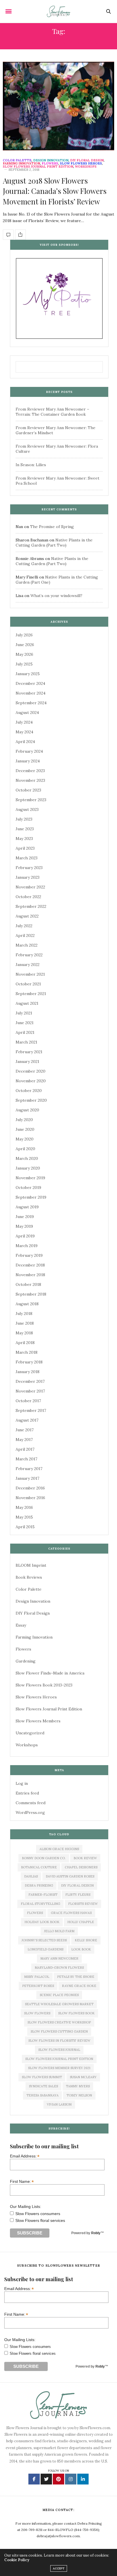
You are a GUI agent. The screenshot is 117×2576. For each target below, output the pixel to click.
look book (81, 1949)
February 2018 (29, 1362)
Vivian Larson (59, 2104)
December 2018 (30, 1265)
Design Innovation (51, 160)
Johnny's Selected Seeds (44, 1940)
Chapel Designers (81, 1867)
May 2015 (24, 1517)
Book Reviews (29, 1577)
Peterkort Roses (38, 1986)
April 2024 (25, 742)
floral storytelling (40, 1904)
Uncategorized (30, 1733)
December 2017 (30, 1381)
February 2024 (29, 751)
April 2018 (25, 1343)
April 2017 (25, 1449)
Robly (96, 2233)
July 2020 (24, 1120)
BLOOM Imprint (31, 1565)
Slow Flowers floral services (40, 2220)
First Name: (22, 2181)
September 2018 (31, 1294)
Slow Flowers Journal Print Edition (38, 167)
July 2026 (24, 635)
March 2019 (27, 1246)
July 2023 (24, 819)
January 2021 (27, 1061)
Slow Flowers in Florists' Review (59, 2041)
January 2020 (28, 1168)
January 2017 (27, 1478)
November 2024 (31, 693)
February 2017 (29, 1469)
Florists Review (83, 1904)
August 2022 (27, 916)
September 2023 (31, 800)
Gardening (26, 1661)
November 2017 (30, 1391)
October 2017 (28, 1401)
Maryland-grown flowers (59, 1968)
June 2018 (25, 1323)
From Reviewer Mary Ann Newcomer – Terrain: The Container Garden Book (52, 412)
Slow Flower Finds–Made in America (50, 1673)
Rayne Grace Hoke (79, 1986)
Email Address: (25, 2156)
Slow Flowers (37, 2013)
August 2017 (27, 1420)
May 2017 (24, 1440)
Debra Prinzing (39, 1885)
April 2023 (25, 848)
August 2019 (27, 1207)
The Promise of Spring (52, 527)
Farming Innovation (21, 164)
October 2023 (28, 790)
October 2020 (29, 1091)
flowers (35, 1913)
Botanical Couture (39, 1867)
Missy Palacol (37, 1977)
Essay (21, 1625)
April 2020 (25, 1149)
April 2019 (25, 1236)
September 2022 (31, 906)
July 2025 (24, 664)
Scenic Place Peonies (59, 1995)
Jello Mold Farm (59, 1931)
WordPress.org (30, 1812)
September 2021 (31, 994)
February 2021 (29, 1052)
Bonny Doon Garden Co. (44, 1858)
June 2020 (25, 1129)
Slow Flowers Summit (42, 2077)
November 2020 (31, 1081)
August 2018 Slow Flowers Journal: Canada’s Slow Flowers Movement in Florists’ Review (55, 191)
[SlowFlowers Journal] (59, 11)
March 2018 (27, 1352)
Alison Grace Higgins (59, 1849)
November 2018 (30, 1275)
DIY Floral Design (87, 160)
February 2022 (29, 955)
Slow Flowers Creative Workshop (59, 2022)
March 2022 (27, 945)
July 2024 (24, 722)
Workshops (86, 167)
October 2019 (28, 1187)
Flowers (50, 164)
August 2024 (27, 712)
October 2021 (28, 984)
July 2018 (24, 1314)
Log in (22, 1783)
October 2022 (28, 897)
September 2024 (31, 703)
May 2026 (24, 654)
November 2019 (30, 1178)
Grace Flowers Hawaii (71, 1913)
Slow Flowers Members (38, 1721)
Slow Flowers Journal (59, 2050)
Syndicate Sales (43, 2086)
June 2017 (25, 1430)
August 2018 (27, 1304)
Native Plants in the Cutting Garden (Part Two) (54, 543)
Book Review (85, 1858)
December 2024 (30, 683)
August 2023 (27, 809)
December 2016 (30, 1488)
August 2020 (27, 1110)
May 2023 (24, 839)
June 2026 (25, 645)
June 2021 (25, 1023)
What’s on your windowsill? (56, 596)
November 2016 (30, 1498)
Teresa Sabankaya (42, 2095)
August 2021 (27, 1003)
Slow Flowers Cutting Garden (59, 2031)
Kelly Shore (86, 1940)
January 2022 (28, 965)
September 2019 (31, 1197)
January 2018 (28, 1372)
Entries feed (27, 1793)
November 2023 (30, 780)
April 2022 (25, 935)
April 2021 (25, 1032)
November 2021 (30, 974)
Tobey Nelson (79, 2095)
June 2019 (25, 1217)
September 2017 (31, 1410)
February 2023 (29, 868)
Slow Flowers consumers (38, 2214)
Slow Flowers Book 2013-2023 (44, 1685)
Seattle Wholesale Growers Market (59, 2004)
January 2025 (28, 674)
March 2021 (26, 1042)
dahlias (31, 1876)
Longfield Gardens (45, 1949)
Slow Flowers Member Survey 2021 (59, 2068)
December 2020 (31, 1071)
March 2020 (27, 1158)
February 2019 (29, 1255)
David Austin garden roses (70, 1876)
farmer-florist (43, 1895)
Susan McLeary (83, 2077)
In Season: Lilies (31, 465)
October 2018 (28, 1284)
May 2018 (24, 1333)
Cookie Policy (17, 2560)
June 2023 (25, 829)
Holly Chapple (81, 1922)
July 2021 (24, 1013)
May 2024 (24, 732)
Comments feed (31, 1803)
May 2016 (24, 1507)
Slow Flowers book (76, 2013)
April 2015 (25, 1527)
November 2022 (30, 887)
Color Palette (17, 160)
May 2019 (24, 1226)
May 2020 (25, 1139)
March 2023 (27, 858)
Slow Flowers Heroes (81, 164)
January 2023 (28, 877)
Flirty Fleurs (78, 1895)
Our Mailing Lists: (26, 2206)
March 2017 (26, 1459)
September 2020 (31, 1100)
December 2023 (30, 771)
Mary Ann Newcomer (59, 1958)
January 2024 (28, 761)
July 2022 (24, 926)
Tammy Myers (78, 2086)
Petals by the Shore (76, 1977)
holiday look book (42, 1922)
